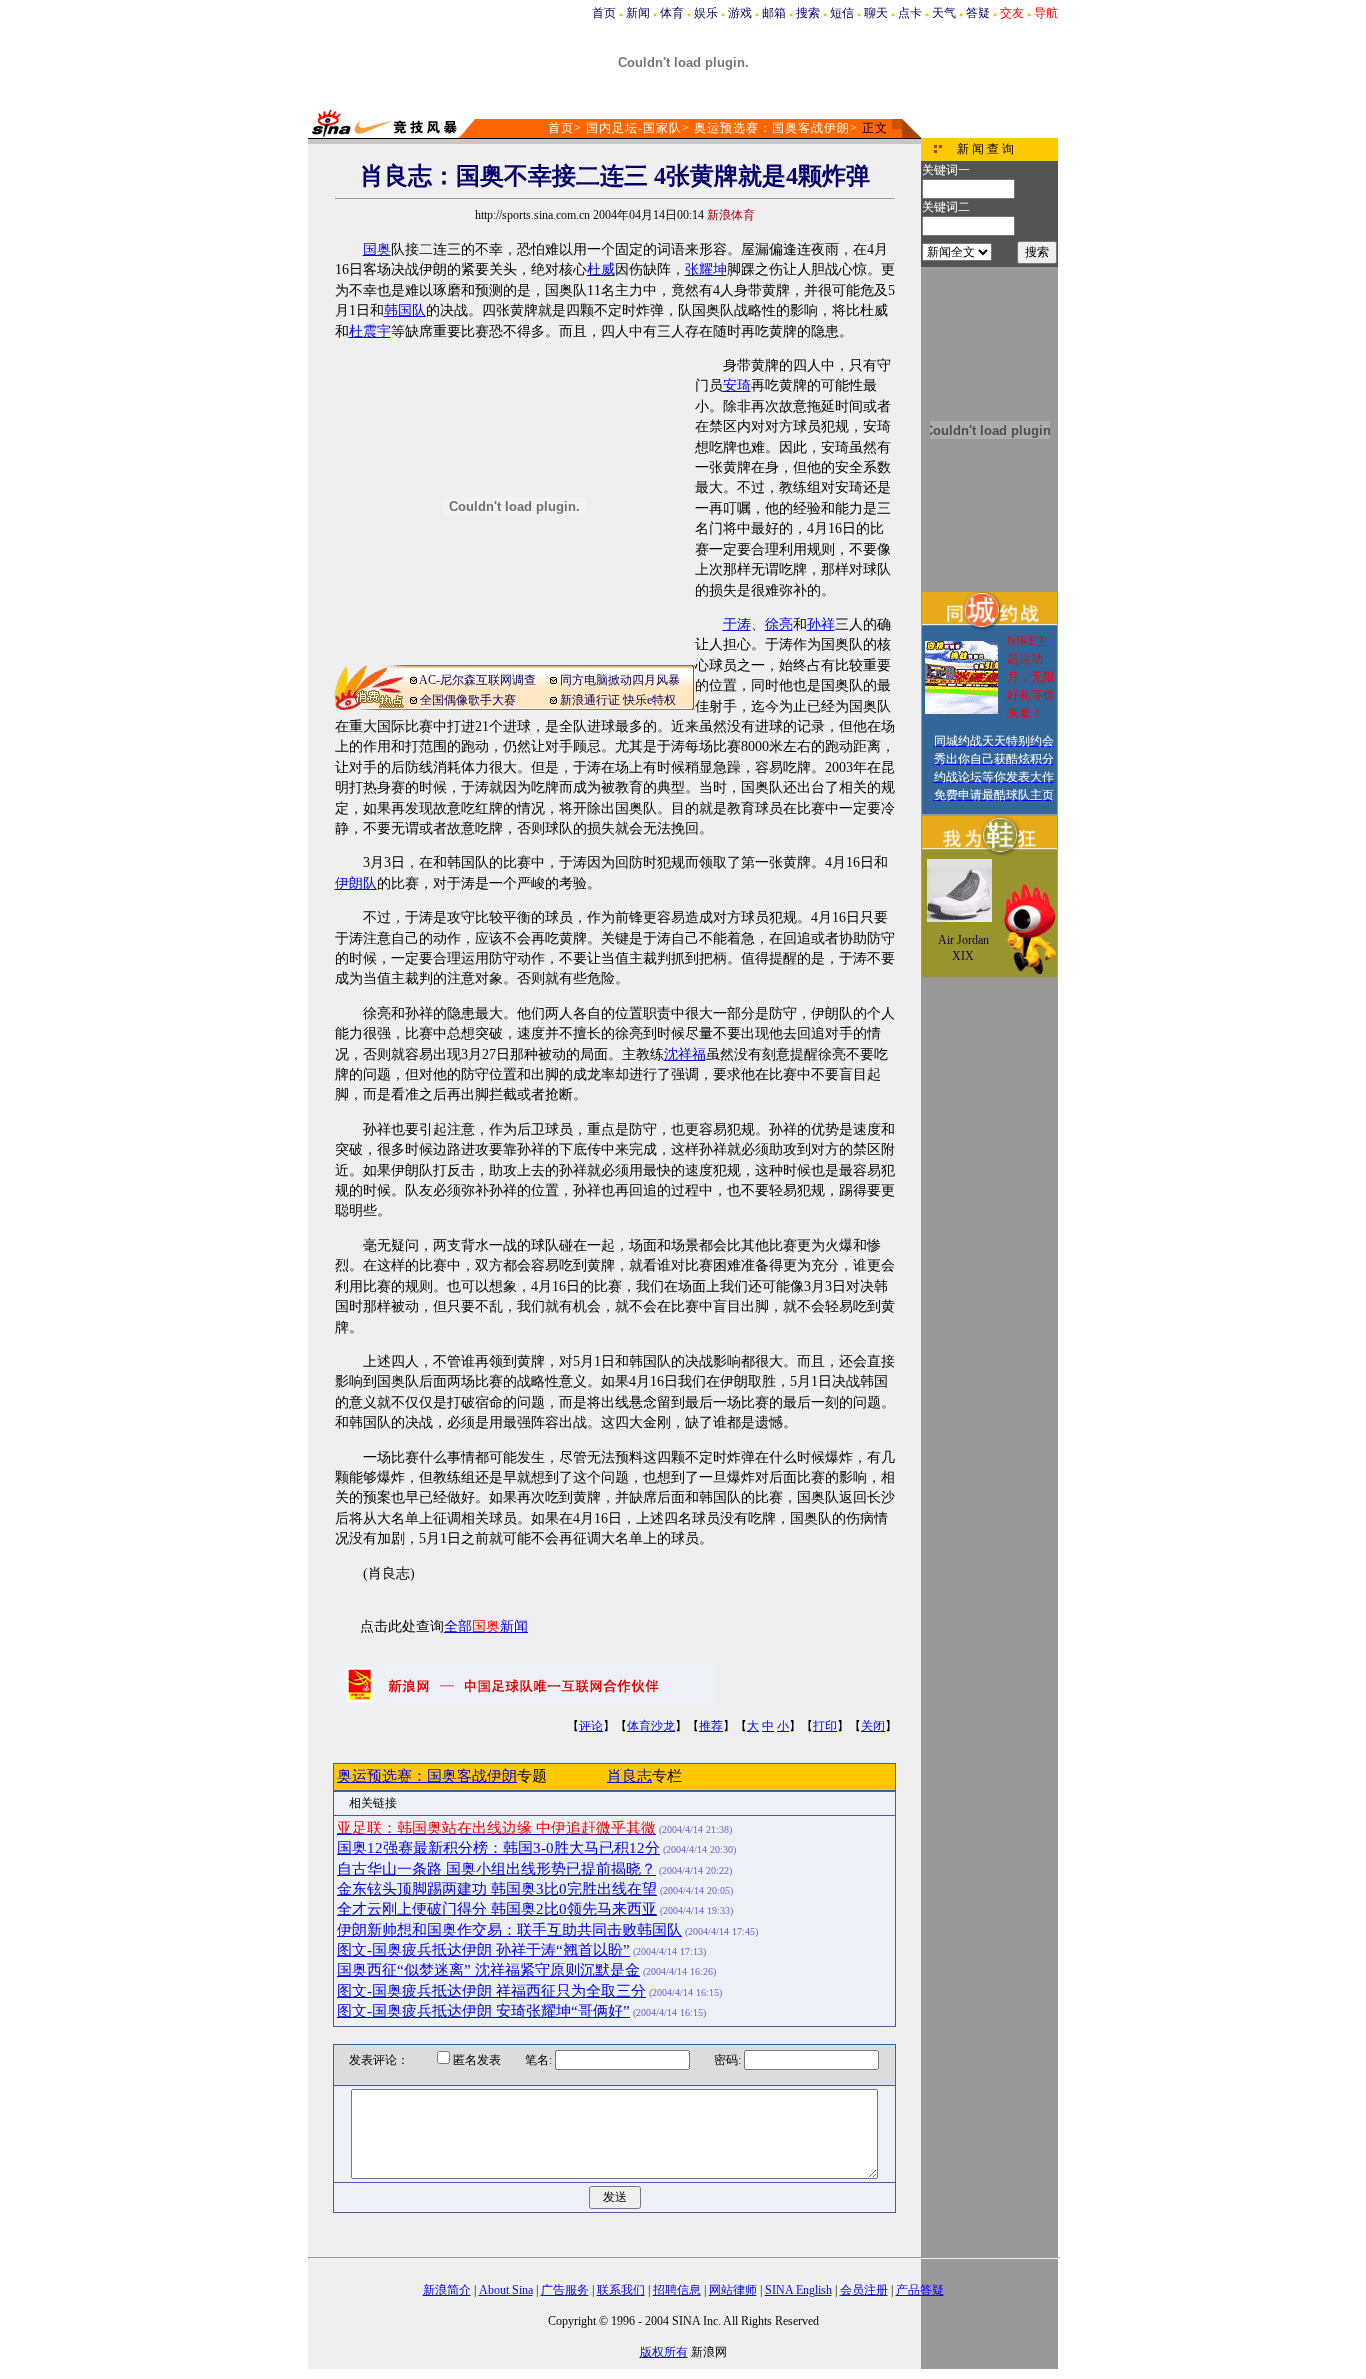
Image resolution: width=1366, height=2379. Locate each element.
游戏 (740, 13)
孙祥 (821, 624)
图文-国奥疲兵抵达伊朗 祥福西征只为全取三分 (491, 1991)
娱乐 (706, 13)
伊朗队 (356, 883)
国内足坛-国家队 (634, 128)
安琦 (737, 385)
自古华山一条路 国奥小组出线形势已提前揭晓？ (496, 1869)
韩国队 (405, 310)
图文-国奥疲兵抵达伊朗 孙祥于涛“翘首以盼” (483, 1950)
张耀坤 (706, 269)
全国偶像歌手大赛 (468, 700)
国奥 (377, 249)
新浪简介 (447, 2290)
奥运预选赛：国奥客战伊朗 (772, 128)
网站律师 (733, 2290)
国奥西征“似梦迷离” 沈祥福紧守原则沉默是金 (488, 1970)
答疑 (978, 13)
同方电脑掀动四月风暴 (620, 680)
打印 (825, 1726)
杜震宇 (370, 331)
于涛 (737, 624)
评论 (591, 1726)
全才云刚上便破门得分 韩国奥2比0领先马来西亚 (497, 1909)
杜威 (601, 269)
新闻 (638, 13)
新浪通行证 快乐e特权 (618, 700)
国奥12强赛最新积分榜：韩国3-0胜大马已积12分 (498, 1848)
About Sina (506, 2290)
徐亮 (779, 624)
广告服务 (565, 2290)
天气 (944, 13)
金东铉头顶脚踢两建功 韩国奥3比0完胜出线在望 (497, 1889)
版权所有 (664, 2352)
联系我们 (621, 2290)
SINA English (798, 2290)
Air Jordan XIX (963, 948)
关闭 (873, 1726)
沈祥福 (685, 1054)
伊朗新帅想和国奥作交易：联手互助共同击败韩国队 (509, 1930)
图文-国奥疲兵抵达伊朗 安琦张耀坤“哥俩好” (483, 2011)
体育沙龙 (651, 1726)
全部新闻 (486, 1626)
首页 (604, 13)
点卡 (910, 13)
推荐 (711, 1726)
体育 (672, 13)
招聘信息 (677, 2290)
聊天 (876, 13)
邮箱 (774, 13)
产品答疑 (920, 2290)
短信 (842, 13)
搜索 (808, 13)
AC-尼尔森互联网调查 (477, 680)
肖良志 (629, 1776)
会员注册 (864, 2290)
